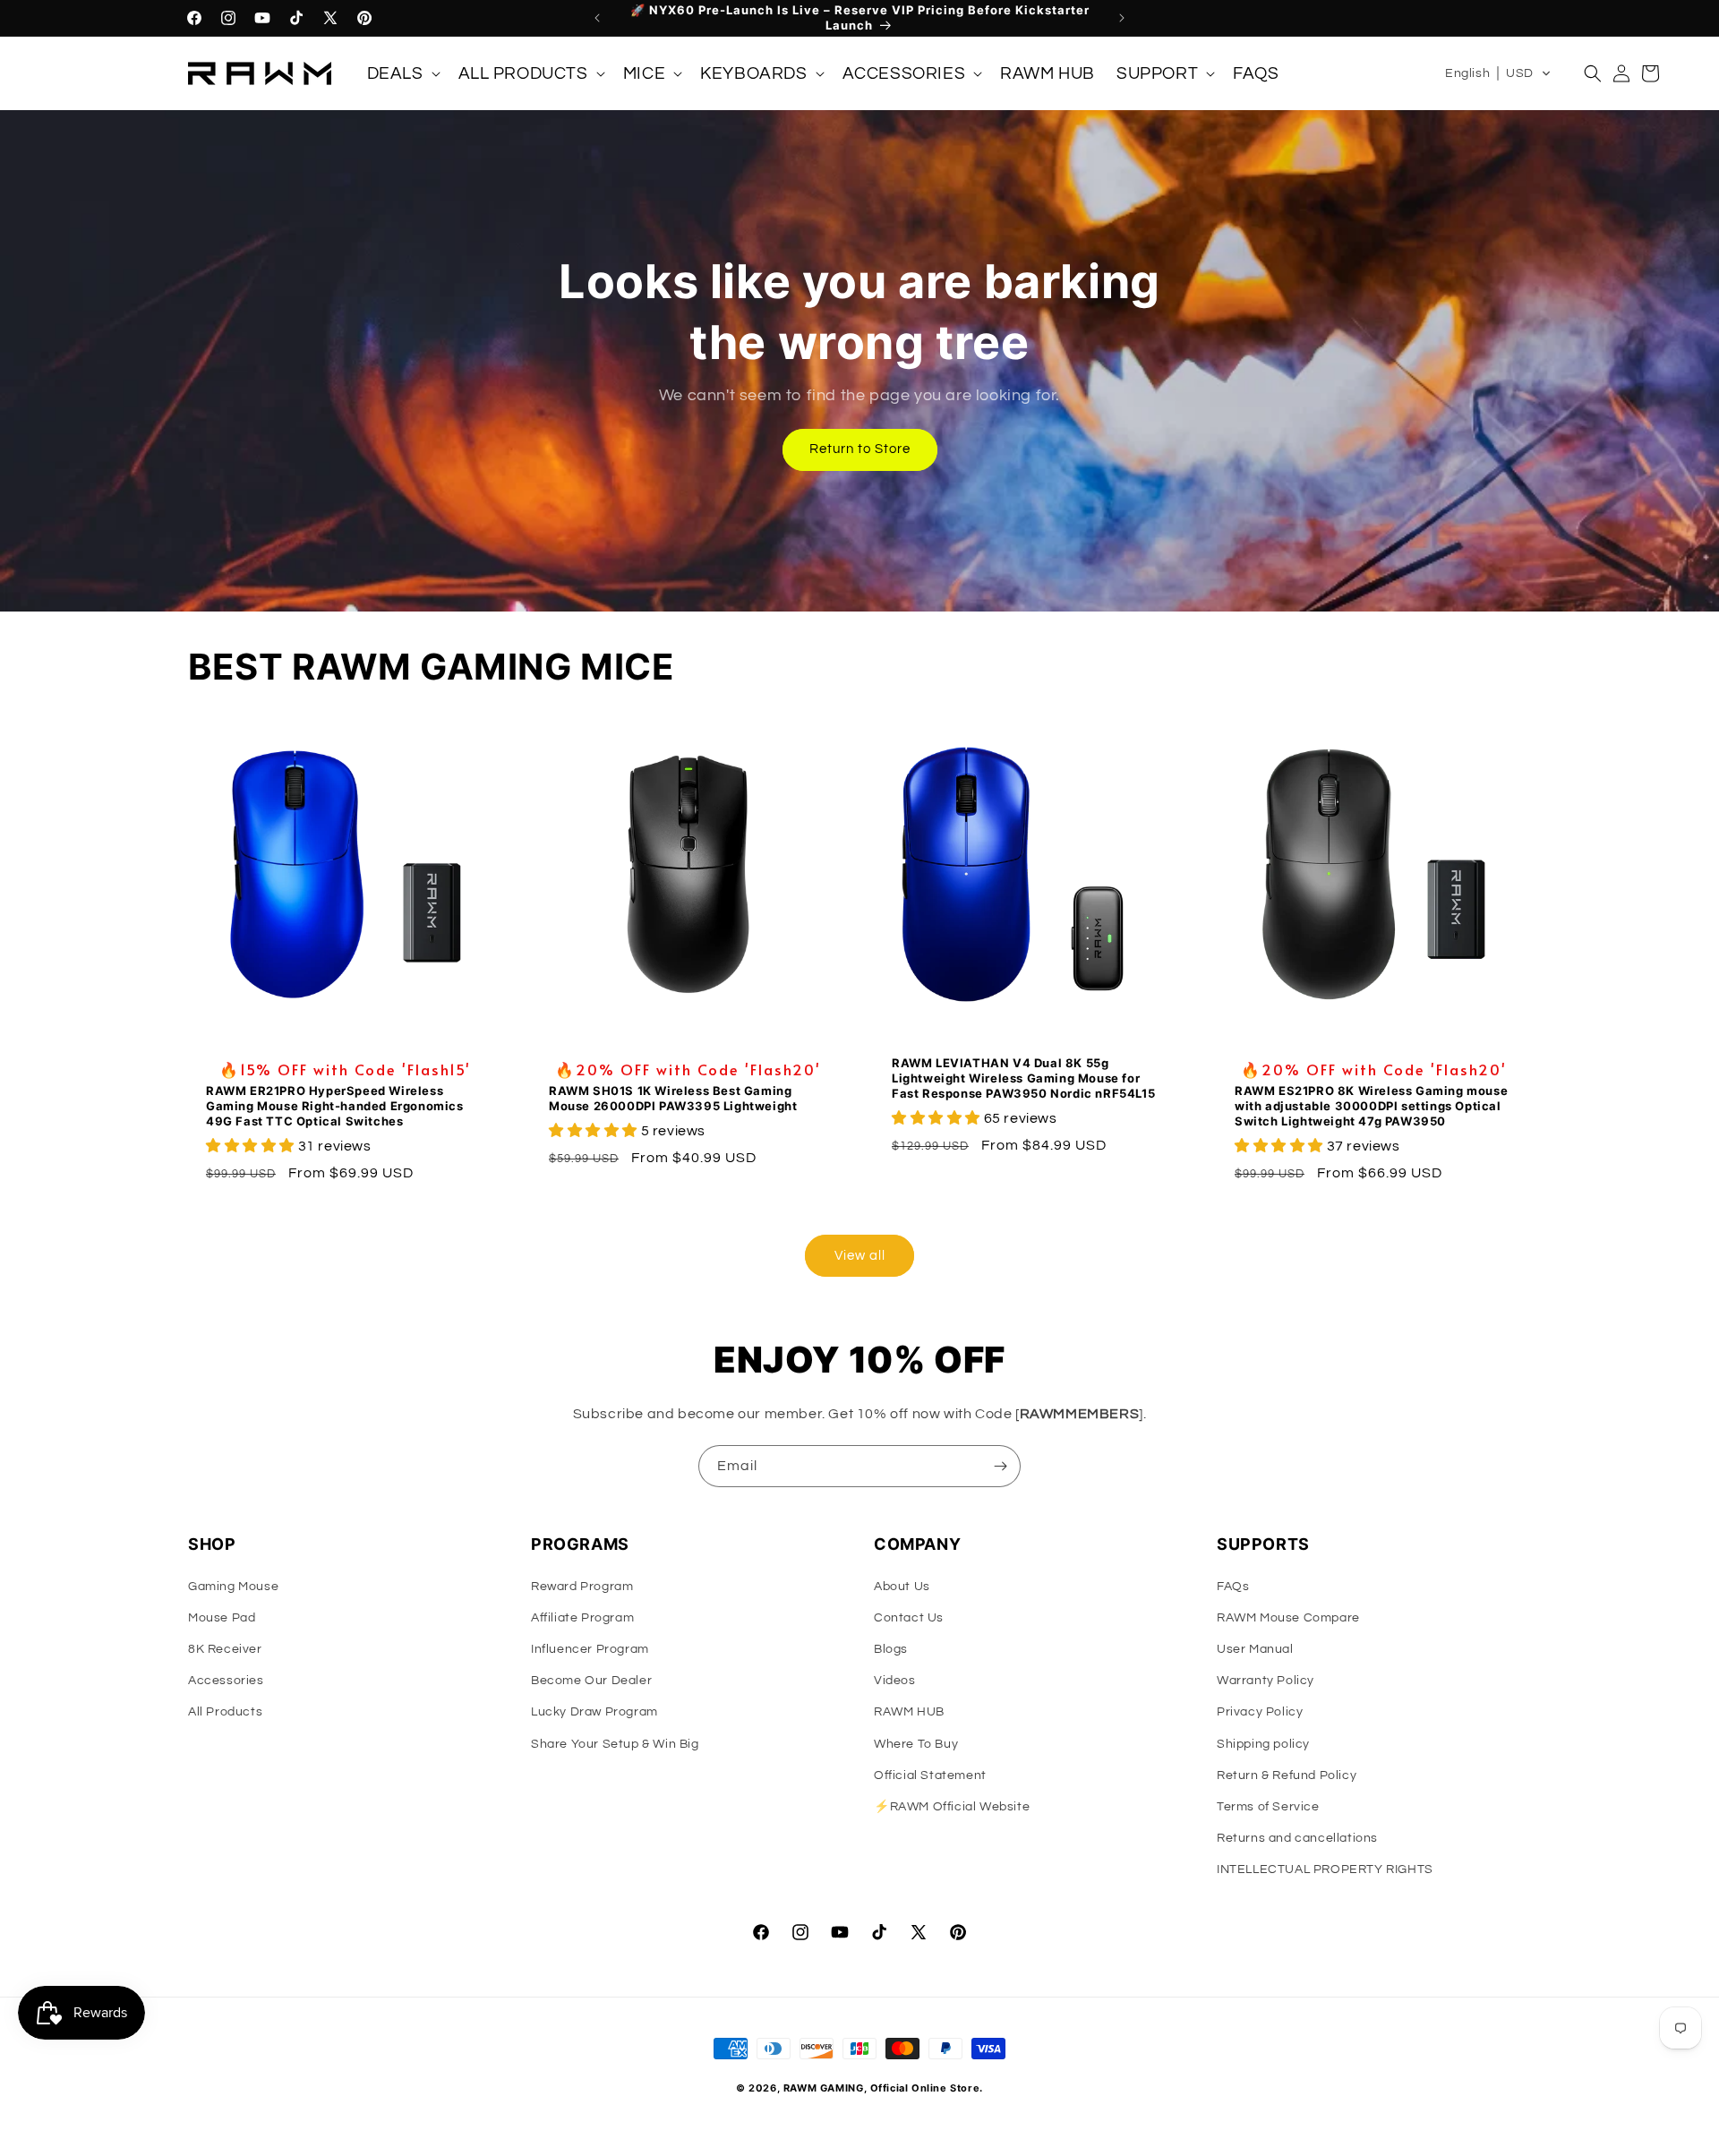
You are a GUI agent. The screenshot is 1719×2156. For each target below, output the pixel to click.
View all (860, 1256)
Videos (895, 1681)
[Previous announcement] (597, 18)
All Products (225, 1712)
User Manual (1255, 1649)
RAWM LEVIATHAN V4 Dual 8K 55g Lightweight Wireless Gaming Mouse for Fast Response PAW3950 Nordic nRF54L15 (1023, 1078)
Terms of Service (1268, 1807)
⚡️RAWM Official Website (952, 1807)
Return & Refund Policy (1287, 1775)
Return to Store (860, 449)
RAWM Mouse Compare (1288, 1618)
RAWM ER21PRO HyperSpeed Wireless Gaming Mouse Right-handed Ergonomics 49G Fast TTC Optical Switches (335, 1106)
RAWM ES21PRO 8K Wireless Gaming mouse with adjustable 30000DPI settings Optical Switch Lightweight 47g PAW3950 (1371, 1106)
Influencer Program (590, 1649)
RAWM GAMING (824, 2088)
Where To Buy (916, 1744)
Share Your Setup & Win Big (615, 1744)
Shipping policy (1263, 1744)
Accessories (226, 1681)
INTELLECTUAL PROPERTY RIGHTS (1325, 1869)
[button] (402, 74)
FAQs (1233, 1587)
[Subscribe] (1000, 1466)
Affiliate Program (582, 1618)
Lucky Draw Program (594, 1712)
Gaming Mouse (233, 1587)
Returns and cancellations (1297, 1838)
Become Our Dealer (591, 1681)
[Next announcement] (1122, 18)
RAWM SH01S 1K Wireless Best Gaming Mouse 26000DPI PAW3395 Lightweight (673, 1098)
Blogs (891, 1649)
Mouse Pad (222, 1618)
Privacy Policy (1260, 1712)
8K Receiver (225, 1649)
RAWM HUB (909, 1712)
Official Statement (930, 1775)
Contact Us (909, 1618)
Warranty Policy (1266, 1681)
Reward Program (582, 1587)
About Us (902, 1587)
